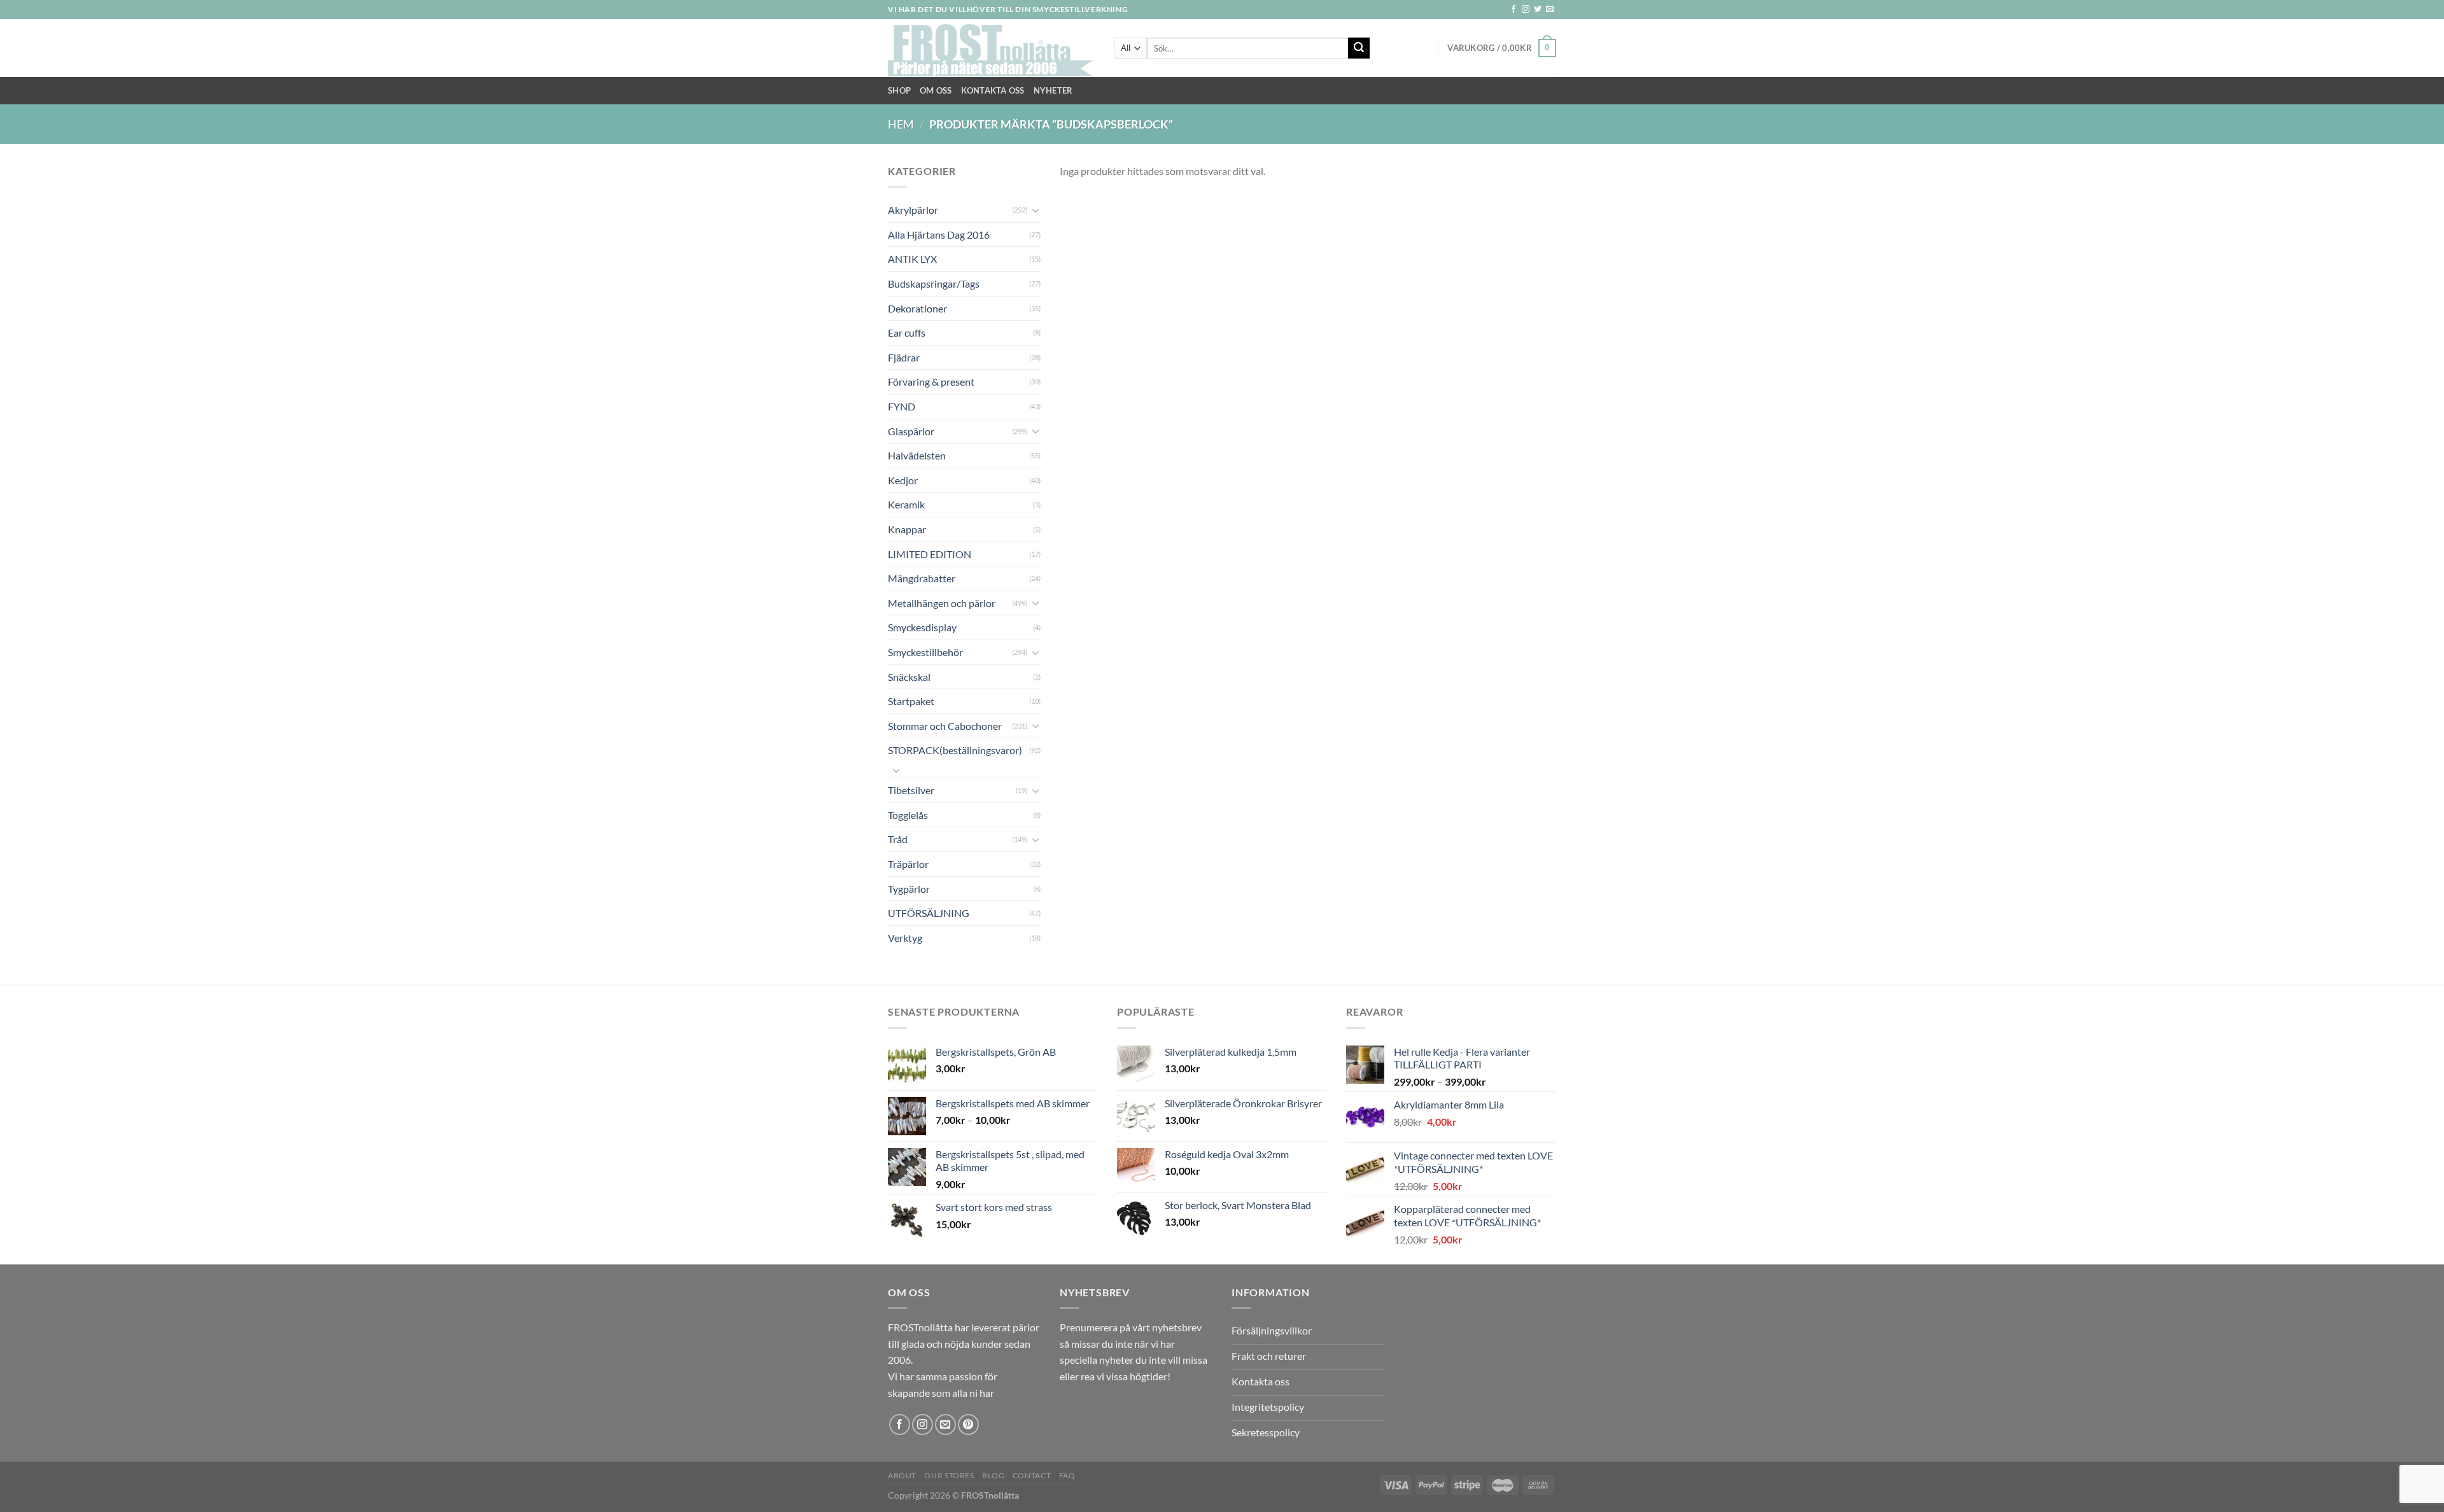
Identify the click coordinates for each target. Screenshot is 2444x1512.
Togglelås (908, 815)
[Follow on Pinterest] (968, 1424)
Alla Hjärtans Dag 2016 (939, 234)
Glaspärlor (911, 431)
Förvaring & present (931, 381)
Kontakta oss (993, 90)
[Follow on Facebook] (1513, 10)
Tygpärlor (909, 889)
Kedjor (903, 480)
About (902, 1475)
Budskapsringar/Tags (934, 283)
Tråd (898, 839)
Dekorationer (917, 308)
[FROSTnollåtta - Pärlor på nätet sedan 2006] (991, 48)
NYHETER (1053, 90)
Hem (901, 124)
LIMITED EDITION (930, 554)
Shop (899, 90)
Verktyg (905, 938)
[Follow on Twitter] (1538, 10)
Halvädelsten (917, 455)
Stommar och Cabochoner (945, 726)
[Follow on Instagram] (1526, 10)
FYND (902, 406)
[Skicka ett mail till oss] (1550, 10)
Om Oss (936, 90)
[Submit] (1359, 48)
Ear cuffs (907, 332)
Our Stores (949, 1475)
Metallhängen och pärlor (942, 603)
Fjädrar (904, 357)
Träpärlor (908, 864)
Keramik (906, 504)
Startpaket (911, 701)
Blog (993, 1475)
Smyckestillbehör (925, 652)
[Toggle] (1036, 210)
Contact (1032, 1475)
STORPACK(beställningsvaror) (955, 750)
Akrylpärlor (913, 210)
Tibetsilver (911, 790)
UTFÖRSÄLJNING (929, 913)
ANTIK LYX (912, 259)
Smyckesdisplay (922, 627)
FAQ (1067, 1475)
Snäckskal (909, 677)
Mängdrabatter (922, 578)
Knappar (907, 529)
